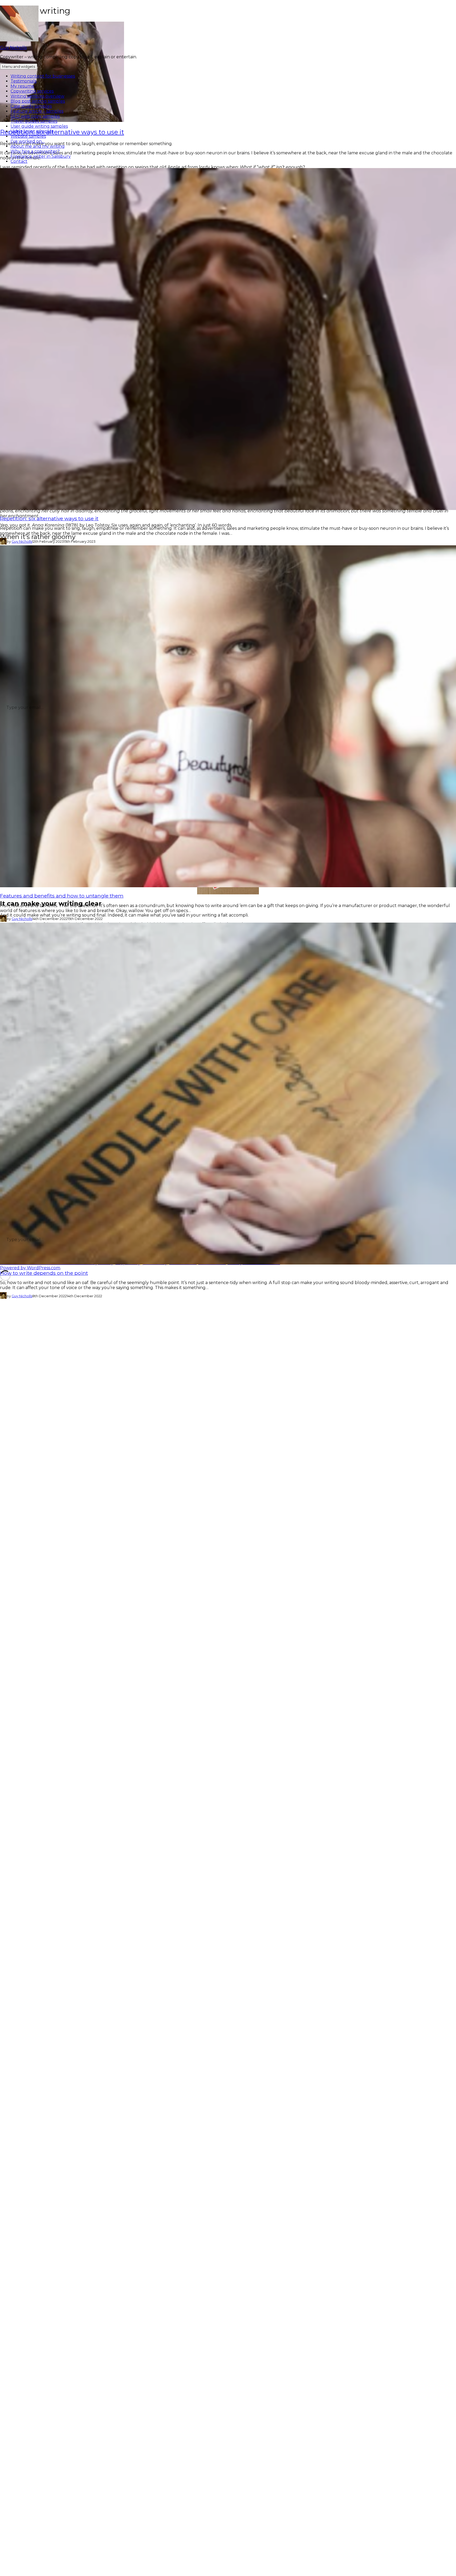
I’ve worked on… (28, 141)
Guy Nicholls (13, 48)
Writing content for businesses (43, 76)
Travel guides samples (34, 121)
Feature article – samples (37, 111)
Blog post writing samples (38, 101)
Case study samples (31, 106)
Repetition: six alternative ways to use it (49, 518)
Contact (19, 161)
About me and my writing (38, 146)
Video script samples (32, 131)
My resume (22, 86)
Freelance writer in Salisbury (41, 156)
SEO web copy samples (35, 116)
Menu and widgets (19, 66)
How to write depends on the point (44, 1273)
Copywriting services (32, 91)
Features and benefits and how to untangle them (62, 896)
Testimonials (23, 81)
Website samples (28, 136)
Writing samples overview (37, 96)
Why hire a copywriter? (35, 151)
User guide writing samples (39, 126)
